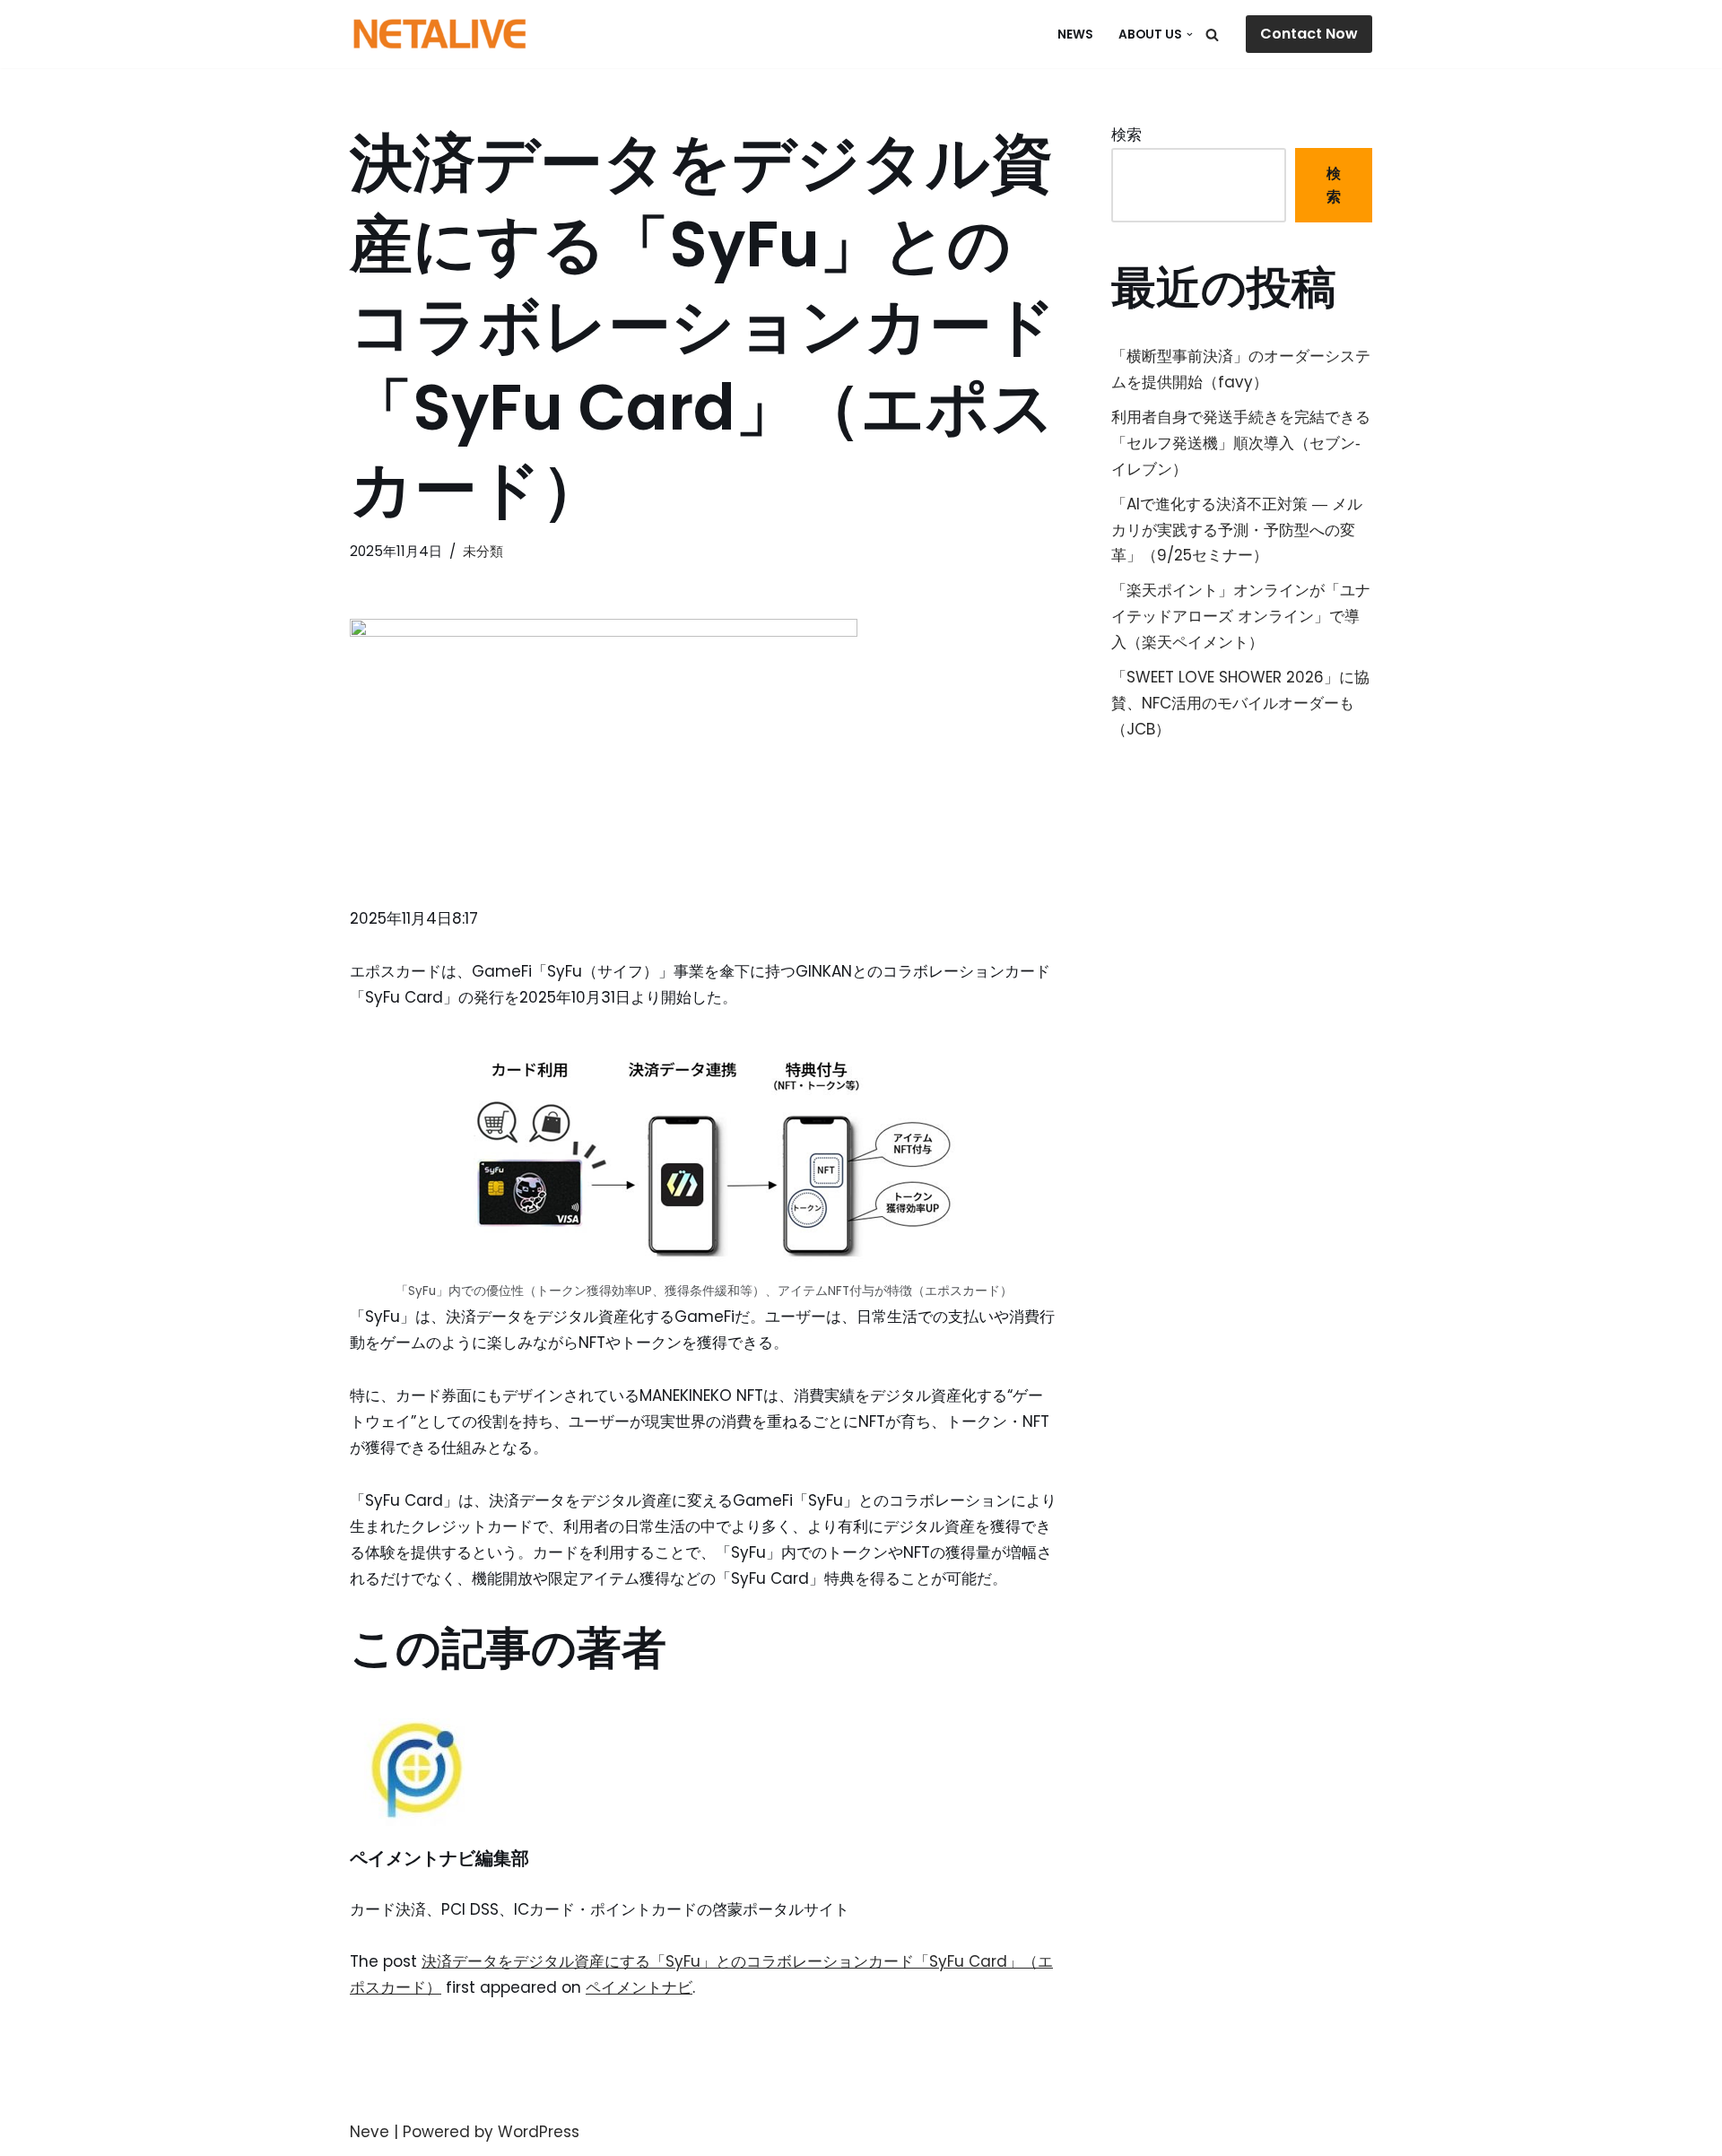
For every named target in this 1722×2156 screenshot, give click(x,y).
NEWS (1075, 35)
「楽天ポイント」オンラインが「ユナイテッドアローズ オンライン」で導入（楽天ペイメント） (1241, 616)
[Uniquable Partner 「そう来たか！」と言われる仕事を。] (439, 34)
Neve (370, 2132)
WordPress (539, 2132)
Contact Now (1309, 34)
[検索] (1212, 35)
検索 (1126, 135)
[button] (1190, 35)
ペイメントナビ (639, 1987)
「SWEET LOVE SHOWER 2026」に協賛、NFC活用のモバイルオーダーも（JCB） (1240, 703)
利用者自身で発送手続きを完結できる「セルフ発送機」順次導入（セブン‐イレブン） (1241, 443)
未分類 (483, 551)
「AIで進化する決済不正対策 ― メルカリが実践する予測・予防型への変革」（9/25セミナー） (1237, 530)
